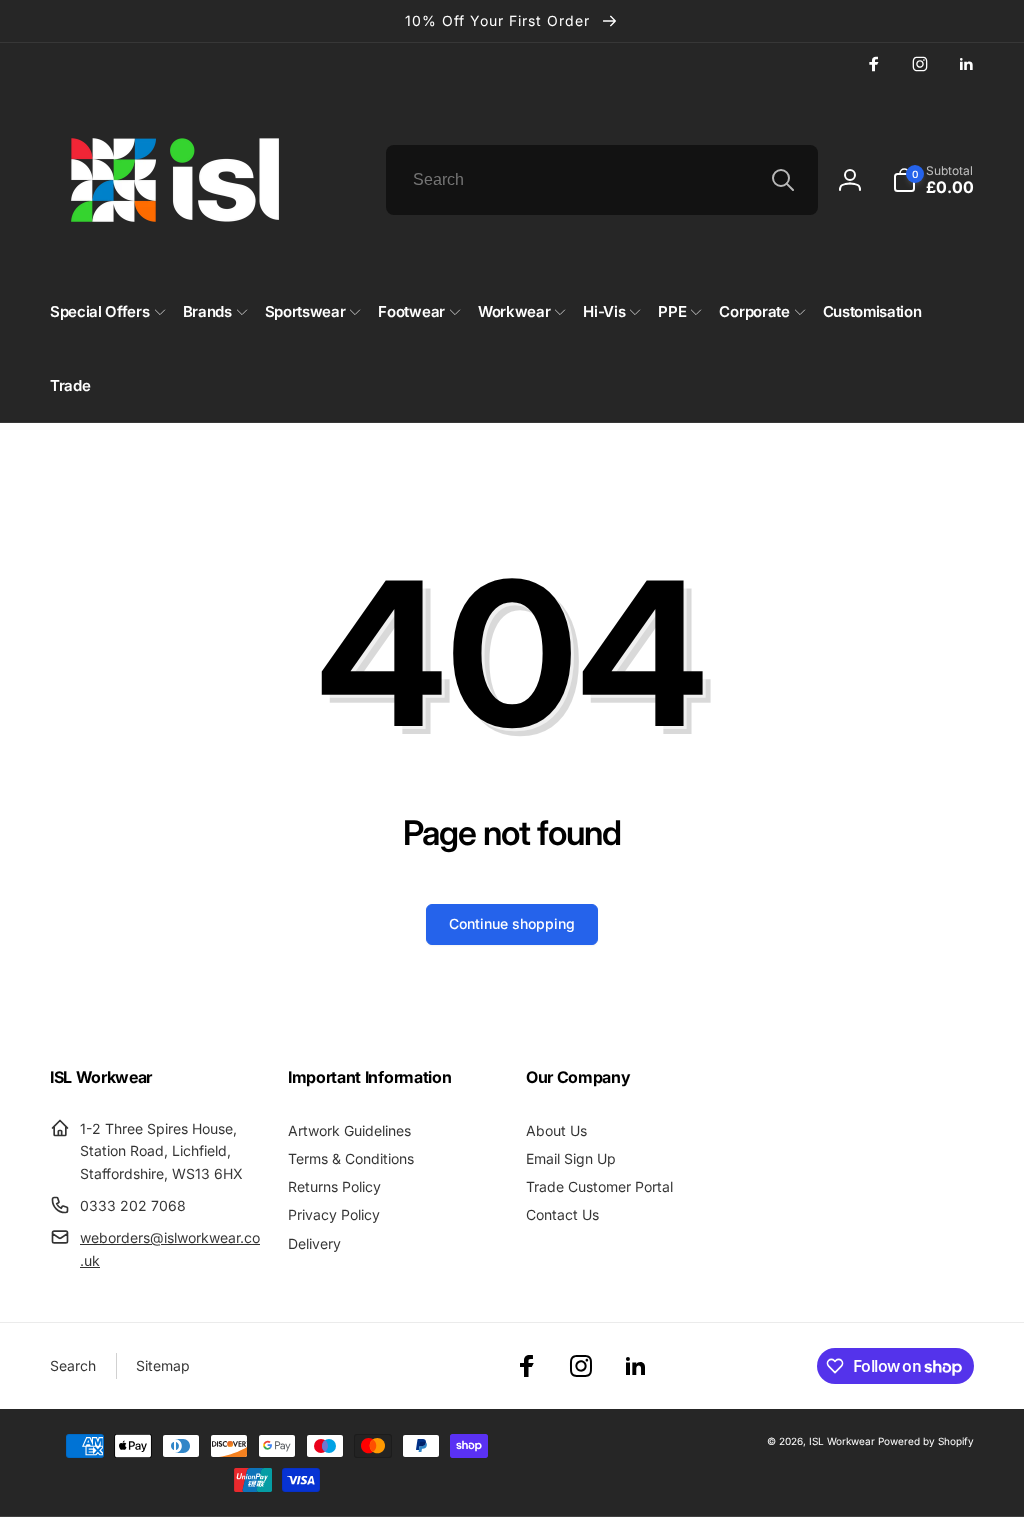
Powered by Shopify (926, 1441)
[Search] (783, 180)
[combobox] (602, 180)
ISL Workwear (842, 1441)
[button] (933, 180)
